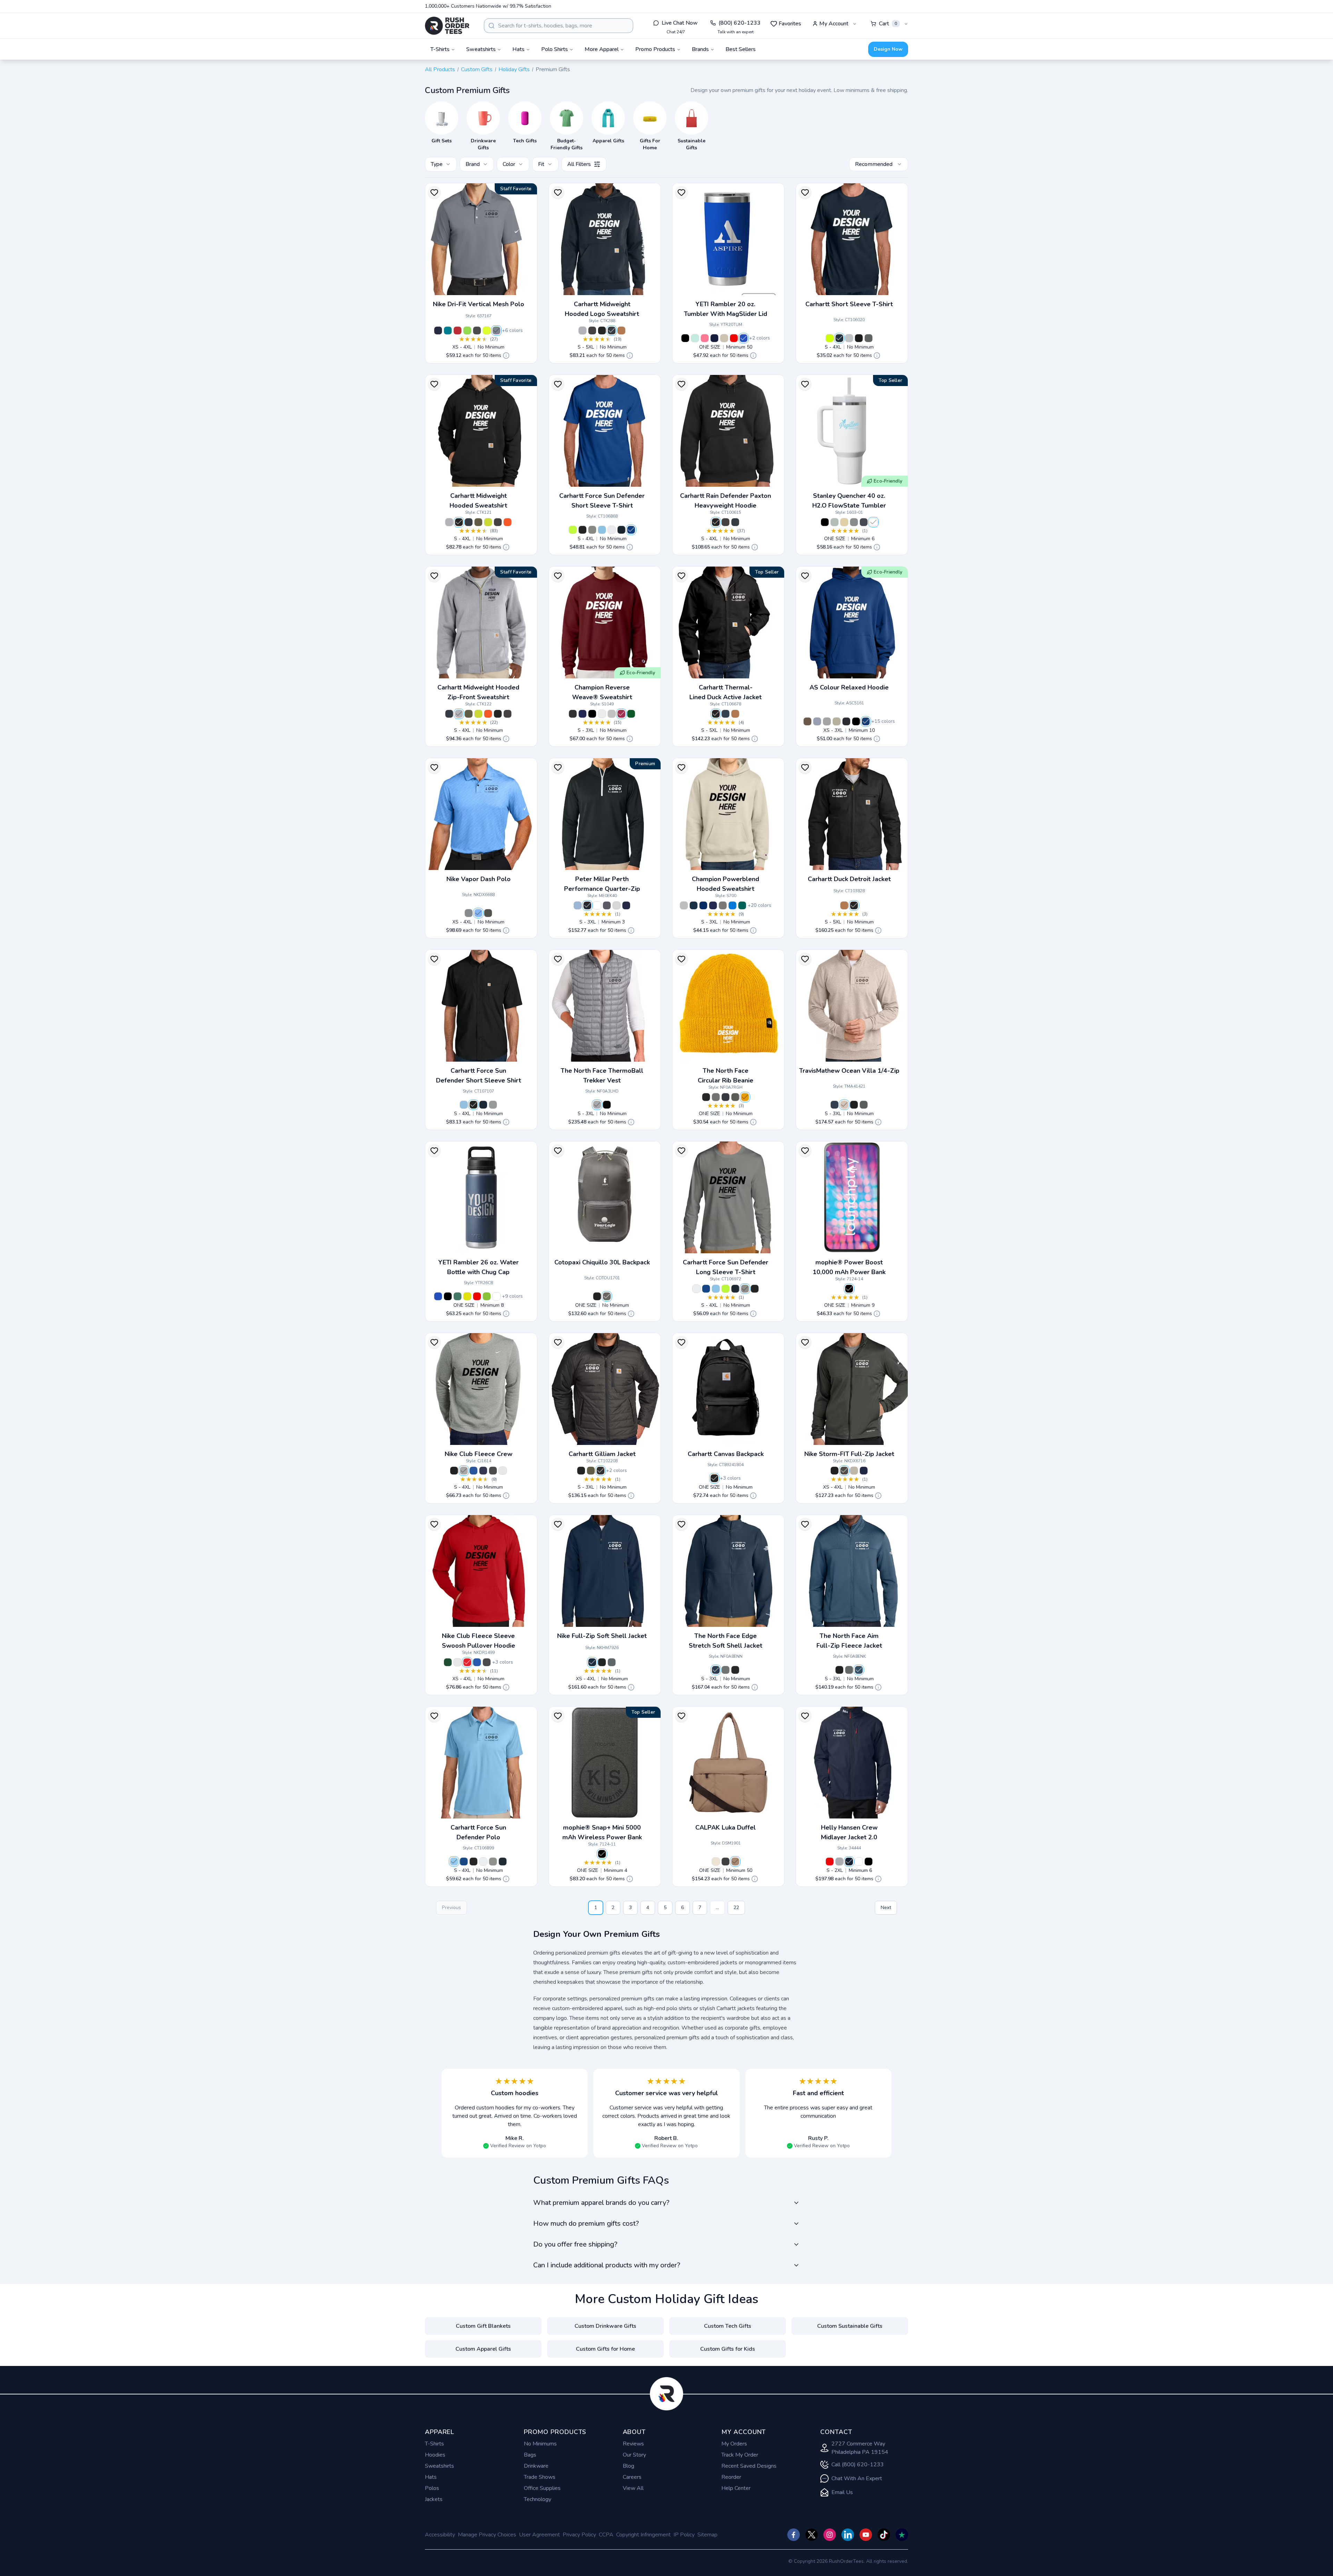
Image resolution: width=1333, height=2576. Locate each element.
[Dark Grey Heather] (864, 1105)
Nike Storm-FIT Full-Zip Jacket (849, 1454)
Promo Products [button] (655, 49)
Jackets (434, 2499)
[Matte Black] (726, 1862)
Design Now (888, 49)
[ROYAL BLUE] (732, 905)
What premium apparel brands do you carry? (601, 2203)
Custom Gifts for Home (605, 2349)
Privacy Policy (579, 2535)
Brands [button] (700, 49)
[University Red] (458, 331)
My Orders (734, 2444)
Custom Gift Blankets (483, 2326)
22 (736, 1908)
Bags (530, 2455)
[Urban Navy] (726, 1097)
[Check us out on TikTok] (884, 2535)
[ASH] (835, 522)
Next (886, 1908)
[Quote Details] (506, 356)
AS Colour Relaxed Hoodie (849, 687)
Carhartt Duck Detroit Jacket (849, 879)
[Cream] (844, 522)
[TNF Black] (607, 1105)
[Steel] (493, 1105)
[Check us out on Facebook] (794, 2535)
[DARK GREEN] (631, 714)
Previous (451, 1908)
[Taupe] (724, 338)
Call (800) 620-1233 (858, 2465)
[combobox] (559, 26)
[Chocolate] (735, 1862)
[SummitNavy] (716, 1670)
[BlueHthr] (835, 1105)
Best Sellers (741, 49)
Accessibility (440, 2535)
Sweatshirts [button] (481, 49)
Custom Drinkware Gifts (605, 2326)
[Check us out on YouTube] (866, 2535)
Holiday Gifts (514, 69)
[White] (612, 530)
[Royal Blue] (744, 338)
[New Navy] (612, 331)
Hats (431, 2477)
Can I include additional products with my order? (607, 2265)
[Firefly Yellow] (467, 1296)
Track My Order (740, 2455)
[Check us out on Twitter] (812, 2535)
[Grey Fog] (839, 1862)
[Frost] (873, 522)
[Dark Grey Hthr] (464, 1471)
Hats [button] (518, 49)
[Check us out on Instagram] (830, 2535)
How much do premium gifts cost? (586, 2223)
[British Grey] (617, 905)
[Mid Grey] (597, 1105)
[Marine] (438, 331)
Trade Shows (540, 2477)
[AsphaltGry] (592, 530)
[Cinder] (607, 1296)
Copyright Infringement (643, 2535)
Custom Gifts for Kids (728, 2349)
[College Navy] (864, 1471)
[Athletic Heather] (827, 721)
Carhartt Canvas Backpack (726, 1454)
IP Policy (684, 2535)
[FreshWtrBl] (602, 530)
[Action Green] (467, 331)
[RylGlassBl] (631, 530)
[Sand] (837, 721)
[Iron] (607, 905)
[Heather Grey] (582, 331)
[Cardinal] (621, 714)
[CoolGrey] (469, 913)
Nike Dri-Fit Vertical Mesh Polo (479, 304)
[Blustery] (448, 331)
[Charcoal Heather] (573, 714)
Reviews (633, 2444)
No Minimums (540, 2444)
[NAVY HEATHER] (703, 905)
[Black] (602, 331)
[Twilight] (864, 522)
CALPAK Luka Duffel (726, 1828)
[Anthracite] (477, 331)
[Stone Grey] (723, 905)
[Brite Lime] (488, 522)
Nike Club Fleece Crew (479, 1454)
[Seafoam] (695, 338)
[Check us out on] (848, 2535)
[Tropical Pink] (705, 338)
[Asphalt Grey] (735, 1097)
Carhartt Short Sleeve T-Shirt (849, 304)
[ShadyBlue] (859, 1670)
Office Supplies (542, 2488)
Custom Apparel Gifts (483, 2349)
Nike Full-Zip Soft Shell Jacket (602, 1636)
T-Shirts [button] (440, 49)
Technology (538, 2499)
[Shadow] (601, 1471)
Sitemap (707, 2535)
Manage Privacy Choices (487, 2535)
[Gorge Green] (448, 1662)
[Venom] (487, 1296)
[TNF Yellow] (745, 1097)
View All (633, 2488)
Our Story (634, 2455)
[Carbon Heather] (498, 522)
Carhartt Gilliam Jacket (602, 1454)
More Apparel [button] (602, 49)
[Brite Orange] (508, 522)
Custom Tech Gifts (728, 2326)
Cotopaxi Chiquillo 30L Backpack (602, 1262)
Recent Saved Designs (749, 2466)
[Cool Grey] (496, 331)
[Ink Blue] (846, 721)
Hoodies (435, 2455)
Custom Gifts (477, 69)
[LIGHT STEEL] (684, 905)
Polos (432, 2488)
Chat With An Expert (857, 2478)
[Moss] (478, 522)
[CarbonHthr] (592, 331)
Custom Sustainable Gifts (850, 2326)
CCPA (606, 2535)
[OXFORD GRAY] (612, 714)
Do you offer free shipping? (575, 2244)
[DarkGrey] (612, 1662)
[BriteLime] (830, 338)
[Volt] (487, 331)
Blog (628, 2466)
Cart (888, 24)
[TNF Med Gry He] (716, 1097)
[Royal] (473, 1471)
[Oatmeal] (716, 1862)
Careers (632, 2477)
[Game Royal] (477, 1662)
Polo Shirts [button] (555, 49)
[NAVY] (582, 714)
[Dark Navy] (726, 714)
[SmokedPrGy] (726, 1670)
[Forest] (458, 1296)
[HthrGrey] (849, 338)
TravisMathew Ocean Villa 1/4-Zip (849, 1071)
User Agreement (539, 2535)
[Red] (734, 338)
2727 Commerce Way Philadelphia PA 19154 (860, 2448)
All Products (440, 69)
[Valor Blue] (478, 913)
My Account (834, 24)
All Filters (579, 164)
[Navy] (714, 338)
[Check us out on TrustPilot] (902, 2535)
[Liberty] (866, 721)
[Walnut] (807, 721)
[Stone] (854, 522)
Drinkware (536, 2466)
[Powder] (817, 721)
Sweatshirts (439, 2466)
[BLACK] (592, 714)
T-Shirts (434, 2444)
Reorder (731, 2477)
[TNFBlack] (735, 1670)
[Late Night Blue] (694, 905)
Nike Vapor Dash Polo (479, 879)
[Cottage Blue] (578, 905)
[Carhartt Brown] (621, 331)
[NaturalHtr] (844, 1105)
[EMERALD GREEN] (742, 905)
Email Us (842, 2492)
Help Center (736, 2488)
